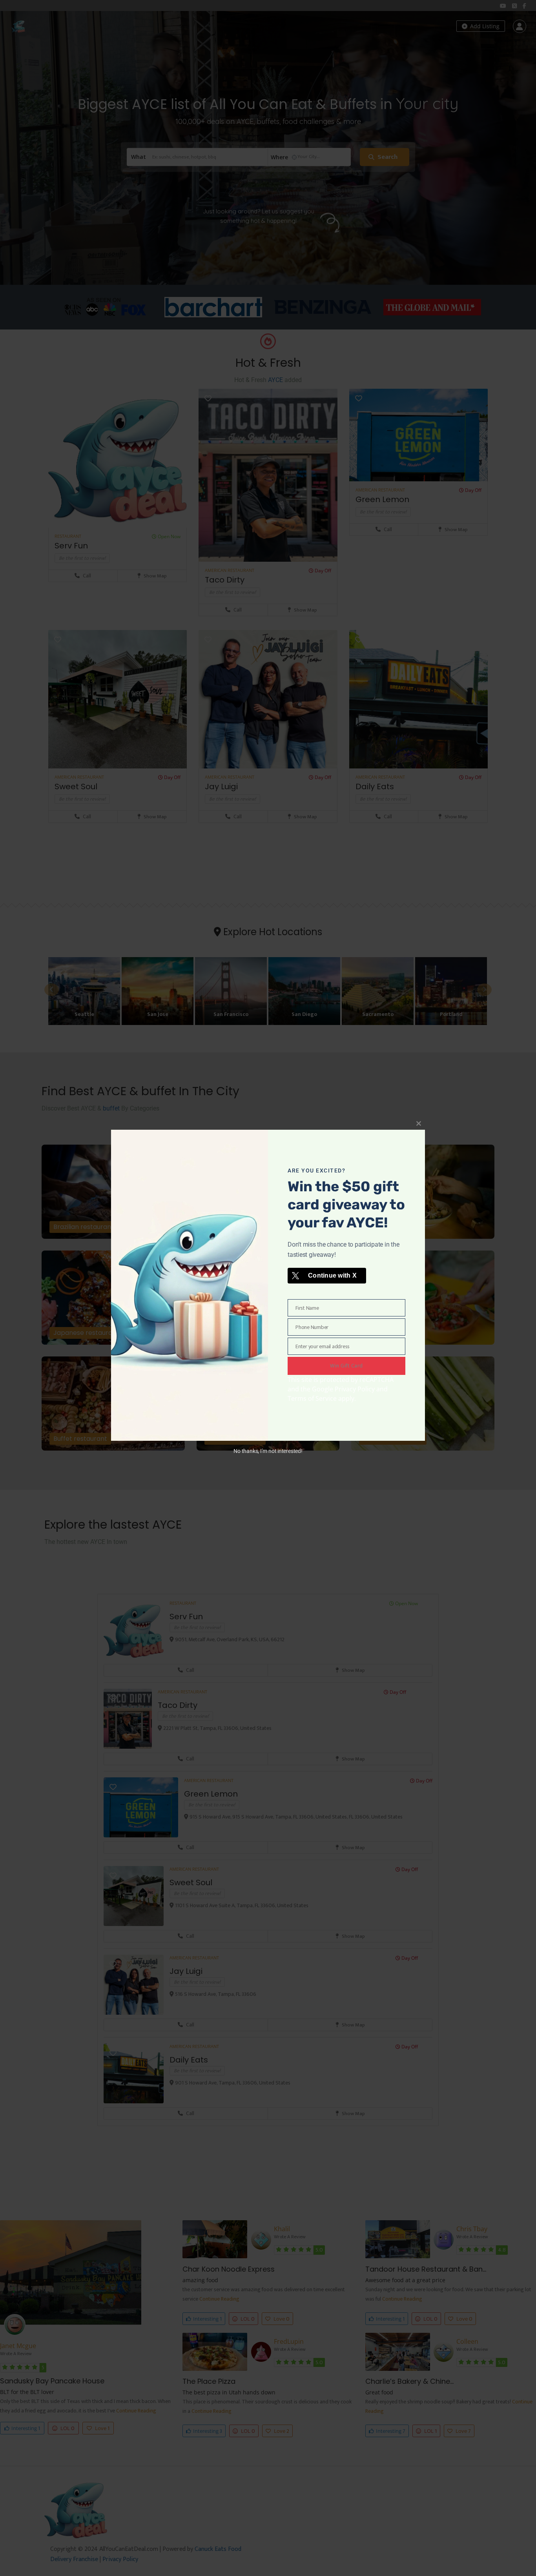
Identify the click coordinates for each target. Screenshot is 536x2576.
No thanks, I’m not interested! (268, 1451)
